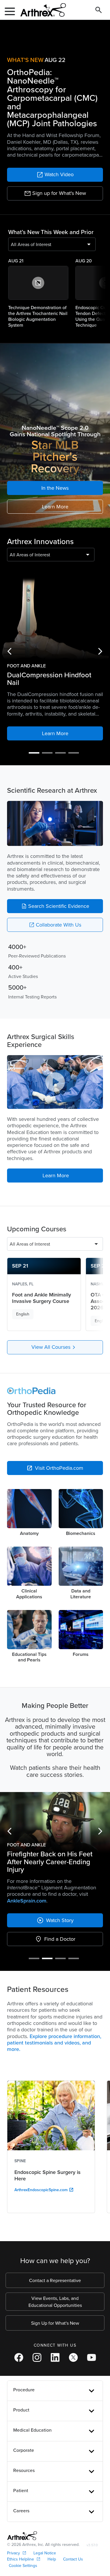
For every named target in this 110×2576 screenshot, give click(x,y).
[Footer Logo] (22, 2479)
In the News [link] (55, 488)
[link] (55, 175)
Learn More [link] (55, 507)
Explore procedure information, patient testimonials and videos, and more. (54, 1986)
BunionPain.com (67, 1844)
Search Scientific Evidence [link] (55, 906)
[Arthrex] (41, 10)
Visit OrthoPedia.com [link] (55, 1468)
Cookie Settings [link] (23, 2509)
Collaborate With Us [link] (55, 925)
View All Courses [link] (54, 1347)
